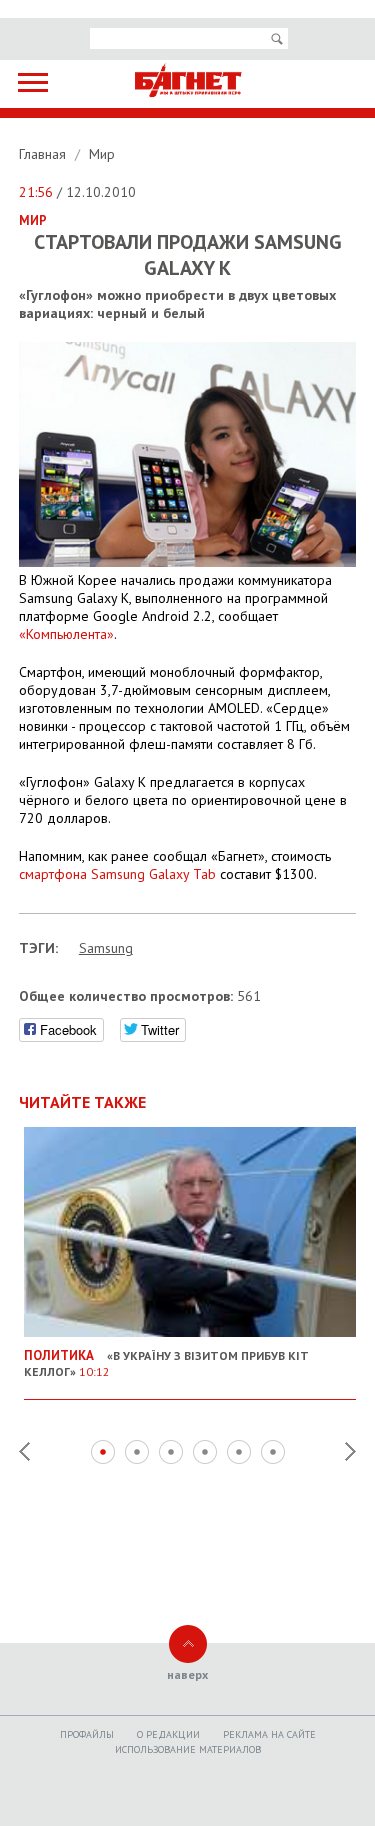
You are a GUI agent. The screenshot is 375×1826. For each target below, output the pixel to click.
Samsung (106, 948)
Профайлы (87, 1734)
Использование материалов (188, 1749)
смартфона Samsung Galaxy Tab (117, 874)
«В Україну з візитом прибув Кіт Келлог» (166, 1363)
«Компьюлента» (66, 634)
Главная (44, 154)
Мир (102, 154)
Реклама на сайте (269, 1734)
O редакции (168, 1734)
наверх (187, 1674)
